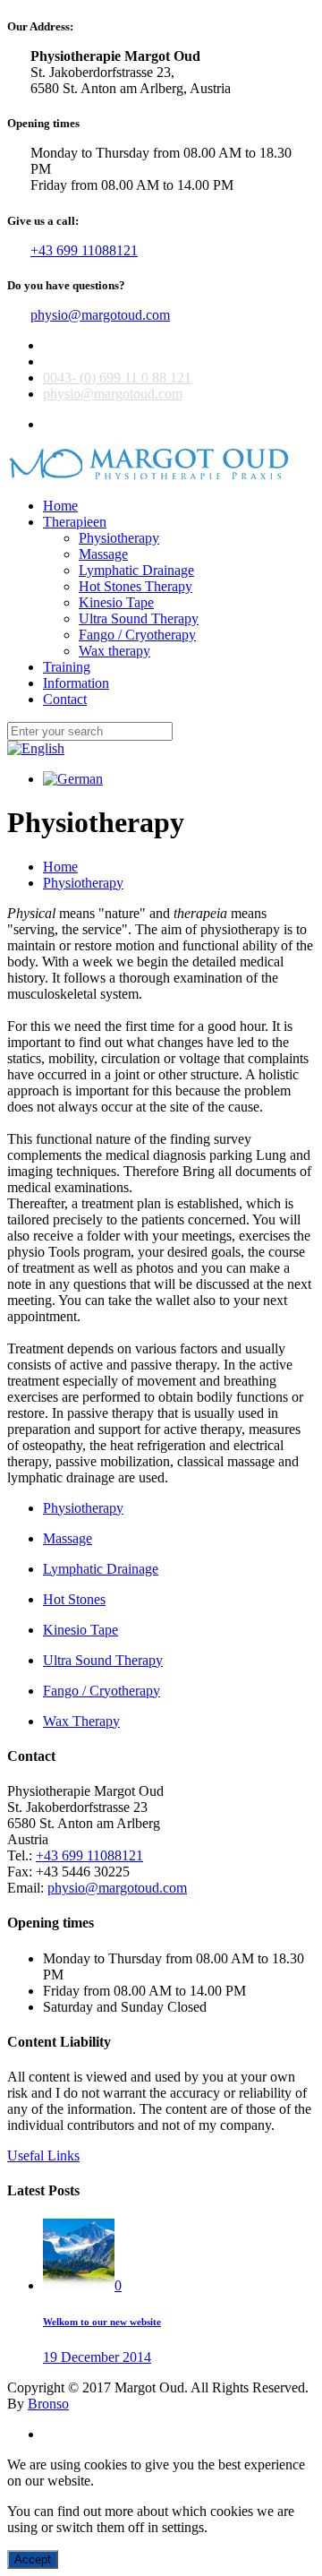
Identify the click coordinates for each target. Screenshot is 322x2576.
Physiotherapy (83, 883)
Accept (33, 2559)
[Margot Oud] (151, 475)
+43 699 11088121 (84, 250)
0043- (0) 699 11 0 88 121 (117, 378)
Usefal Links (43, 2155)
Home (60, 867)
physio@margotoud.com (100, 315)
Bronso (48, 2404)
